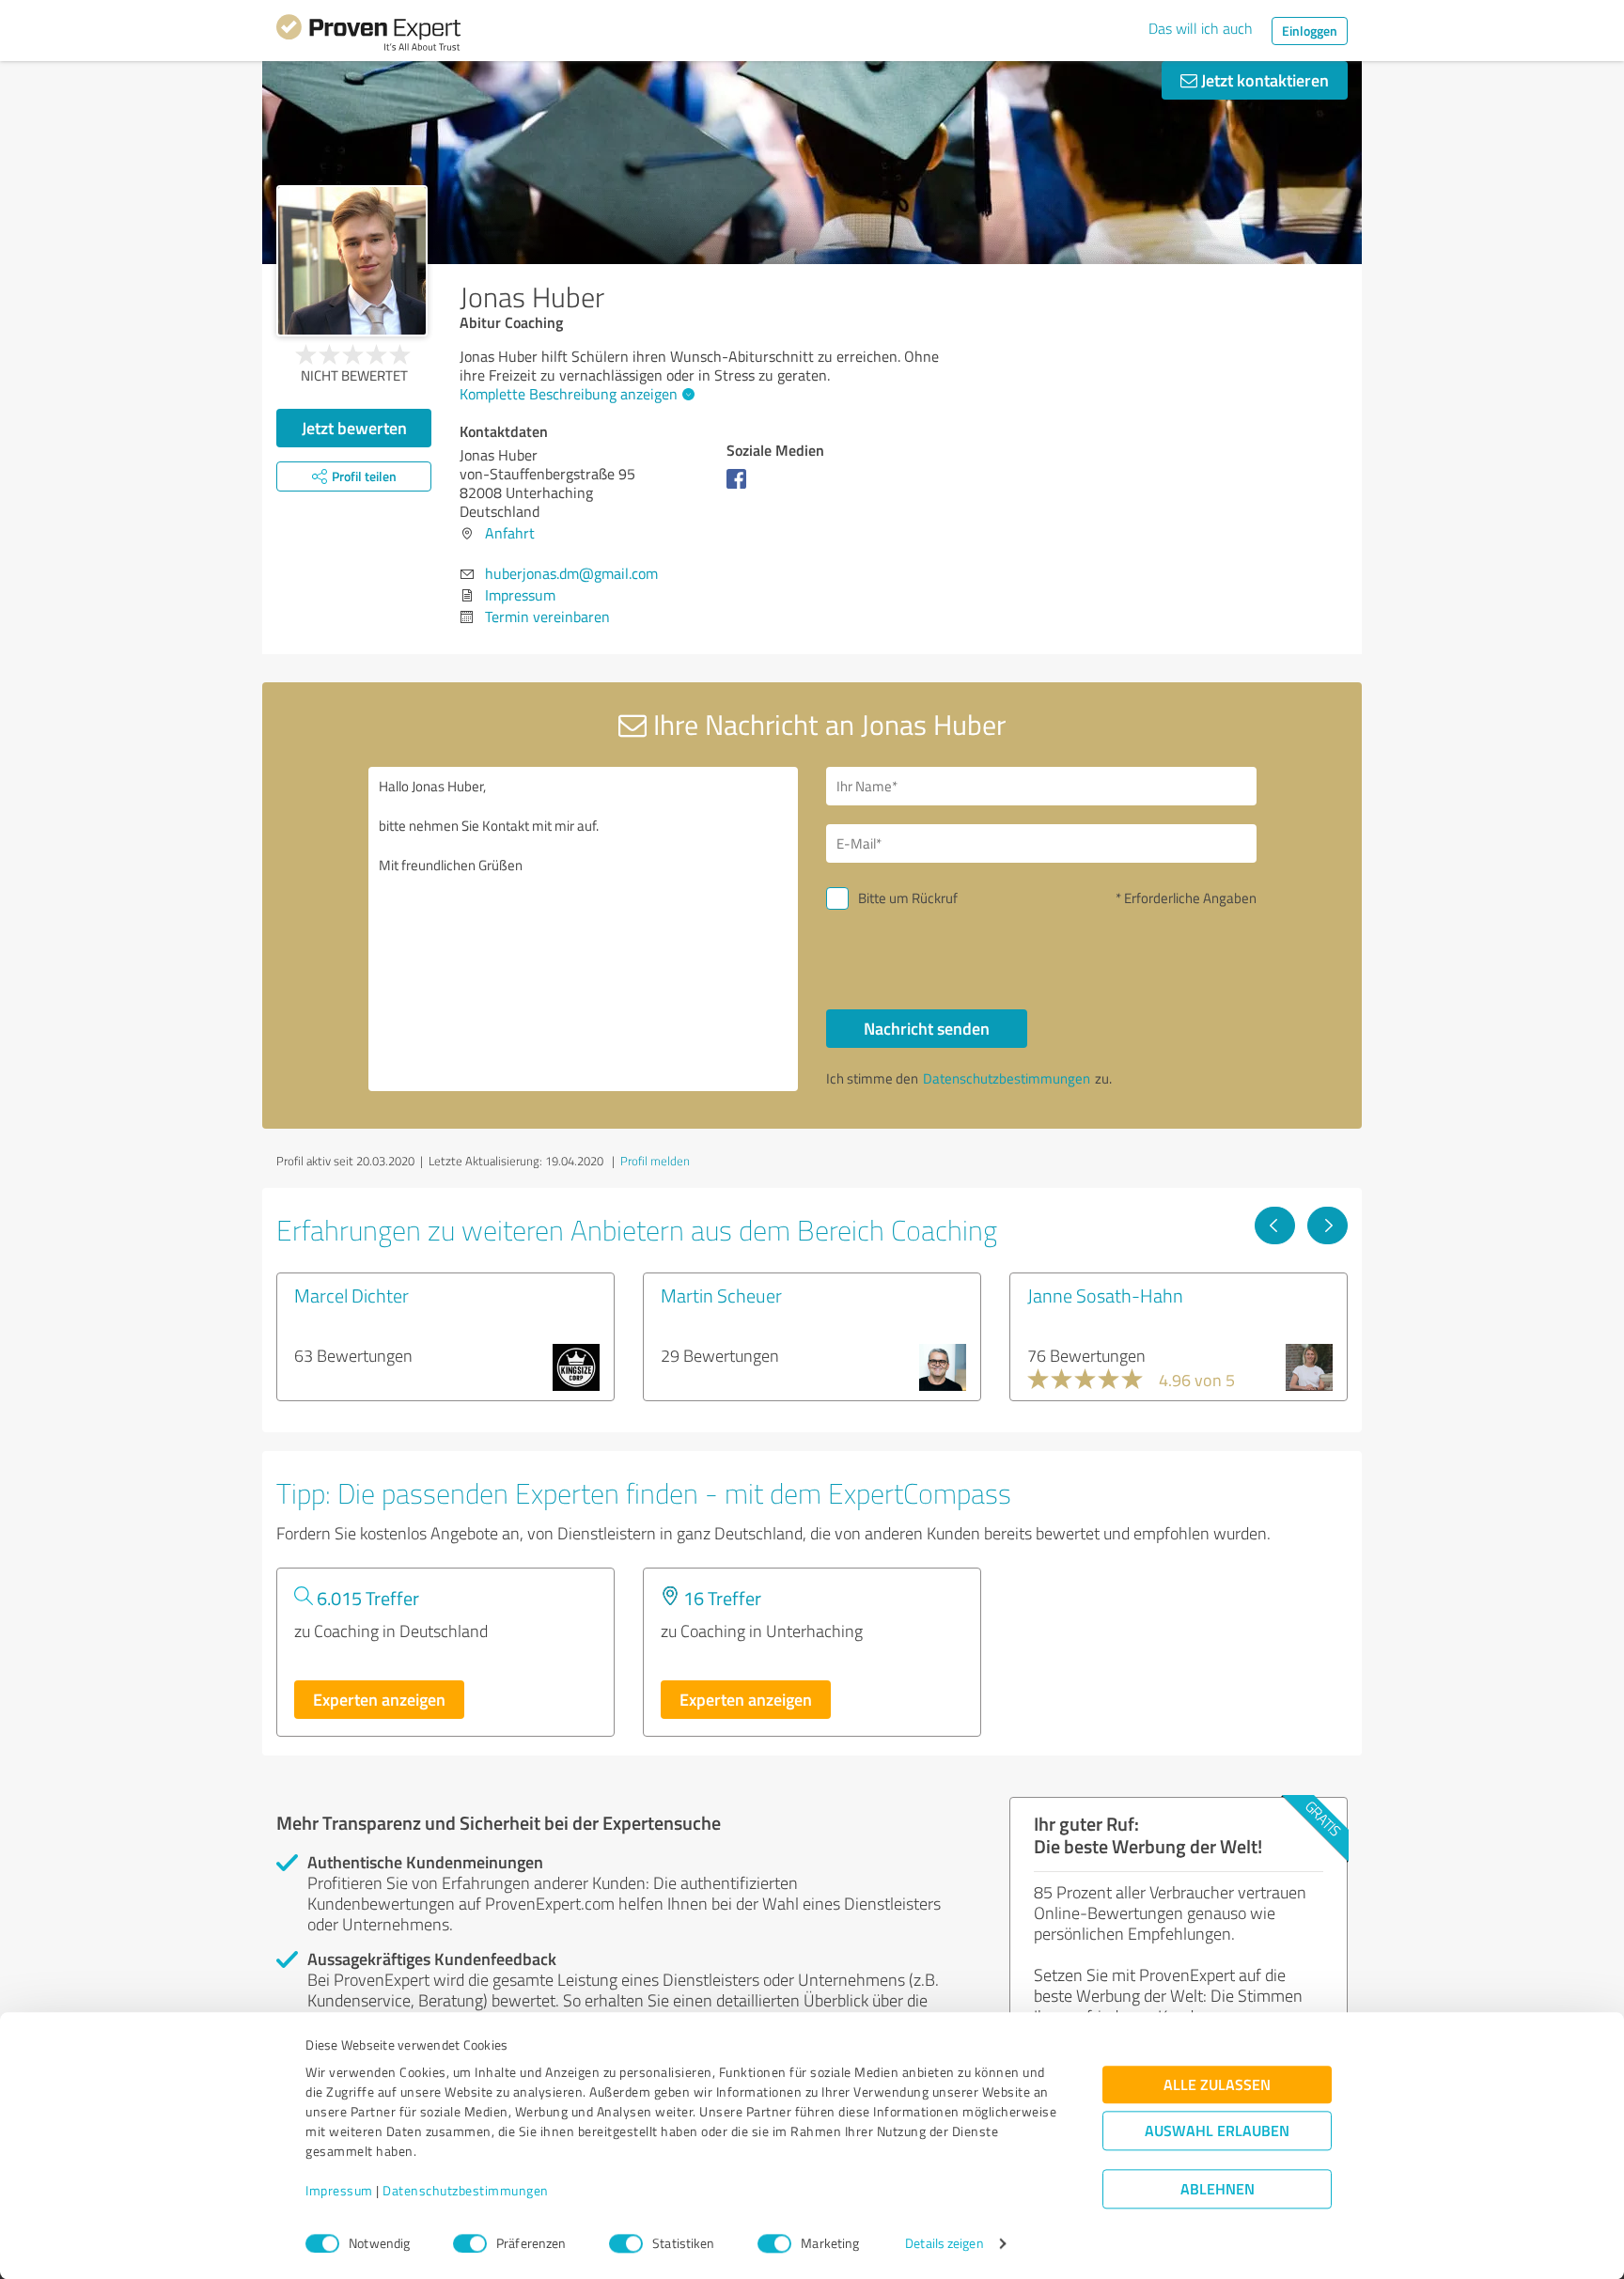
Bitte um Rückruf (908, 898)
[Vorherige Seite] (1275, 1225)
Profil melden (655, 1161)
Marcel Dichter (351, 1295)
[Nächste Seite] (1327, 1225)
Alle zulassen (1217, 2085)
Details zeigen (944, 2244)
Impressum (339, 2191)
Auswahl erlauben (1217, 2131)
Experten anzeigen (379, 1699)
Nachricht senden (927, 1028)
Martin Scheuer (721, 1295)
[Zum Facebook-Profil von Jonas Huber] (740, 488)
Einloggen (1310, 31)
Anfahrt (510, 533)
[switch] (470, 2243)
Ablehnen (1218, 2189)
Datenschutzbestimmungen (466, 2191)
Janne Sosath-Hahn (1105, 1295)
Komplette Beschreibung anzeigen (569, 394)
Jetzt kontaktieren (1263, 80)
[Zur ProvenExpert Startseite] (368, 36)
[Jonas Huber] (352, 261)
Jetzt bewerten (354, 428)
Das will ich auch (1201, 28)
